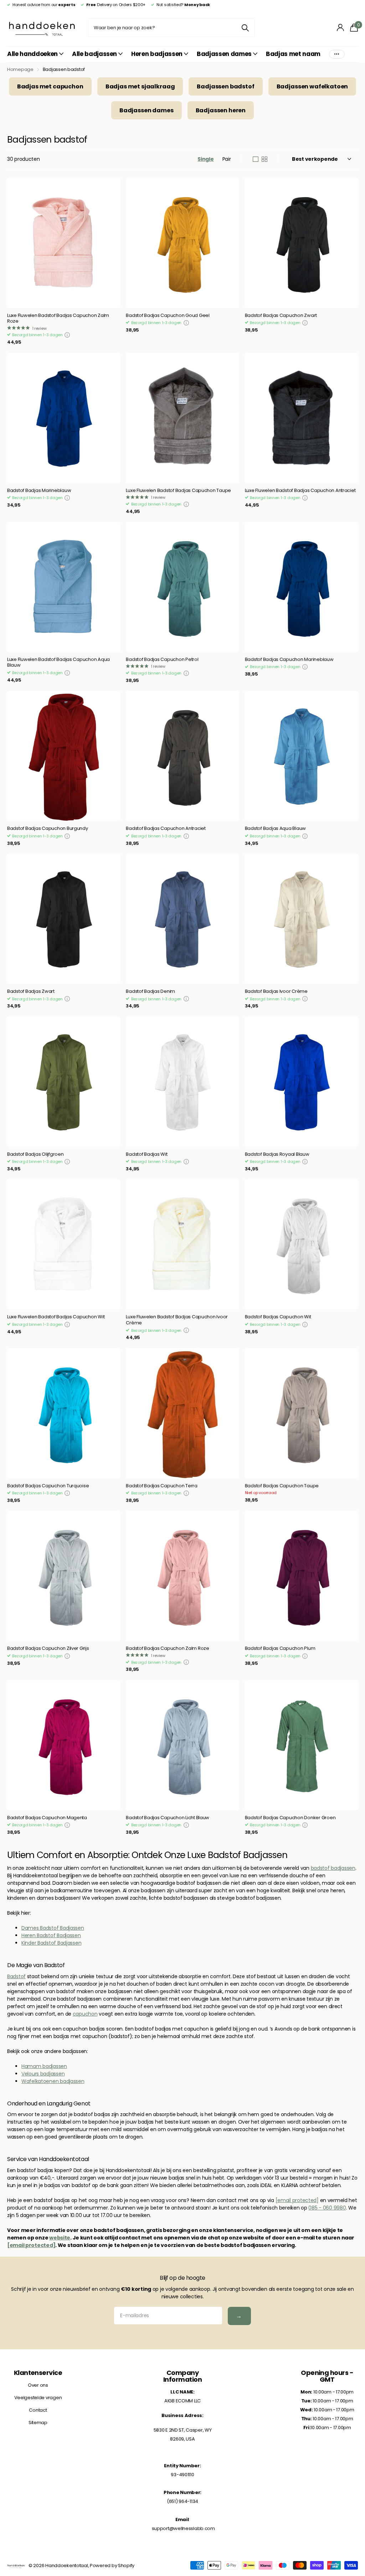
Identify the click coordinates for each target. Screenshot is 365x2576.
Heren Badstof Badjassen (51, 1935)
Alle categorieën (35, 54)
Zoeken (245, 28)
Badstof (16, 1976)
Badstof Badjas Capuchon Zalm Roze (167, 1649)
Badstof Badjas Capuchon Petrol (162, 660)
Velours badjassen (43, 2074)
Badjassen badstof (225, 86)
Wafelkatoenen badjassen (53, 2081)
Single (205, 159)
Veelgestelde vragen (38, 2398)
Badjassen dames (146, 110)
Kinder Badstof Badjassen (51, 1943)
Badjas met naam (293, 54)
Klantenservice (38, 2373)
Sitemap (38, 2423)
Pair (227, 159)
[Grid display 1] (256, 159)
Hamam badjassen (44, 2066)
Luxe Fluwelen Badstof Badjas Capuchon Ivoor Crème (177, 1320)
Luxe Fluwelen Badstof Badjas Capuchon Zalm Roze (58, 319)
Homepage (20, 69)
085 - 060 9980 (327, 2208)
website (60, 2238)
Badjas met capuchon (50, 86)
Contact (38, 2410)
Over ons (38, 2385)
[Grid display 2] (264, 159)
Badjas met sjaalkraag (140, 86)
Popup (67, 335)
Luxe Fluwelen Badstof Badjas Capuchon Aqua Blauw (58, 663)
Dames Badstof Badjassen (53, 1928)
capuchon (85, 2014)
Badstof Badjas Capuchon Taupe (282, 1486)
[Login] (341, 28)
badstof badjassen (333, 1868)
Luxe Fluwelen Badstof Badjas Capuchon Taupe (178, 491)
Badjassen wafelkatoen (312, 86)
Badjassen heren (221, 110)
